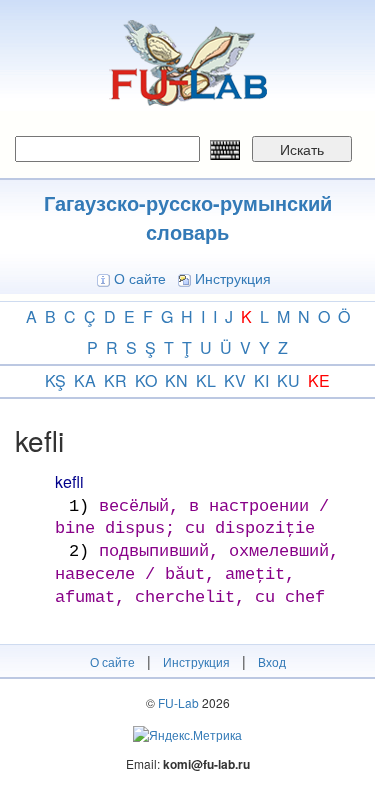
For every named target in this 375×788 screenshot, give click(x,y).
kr (115, 380)
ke (319, 380)
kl (206, 380)
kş (55, 380)
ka (85, 380)
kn (176, 380)
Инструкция (233, 278)
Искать (302, 149)
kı (261, 380)
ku (288, 380)
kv (235, 380)
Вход (272, 661)
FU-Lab (178, 702)
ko (146, 380)
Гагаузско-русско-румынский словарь (188, 217)
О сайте (140, 278)
